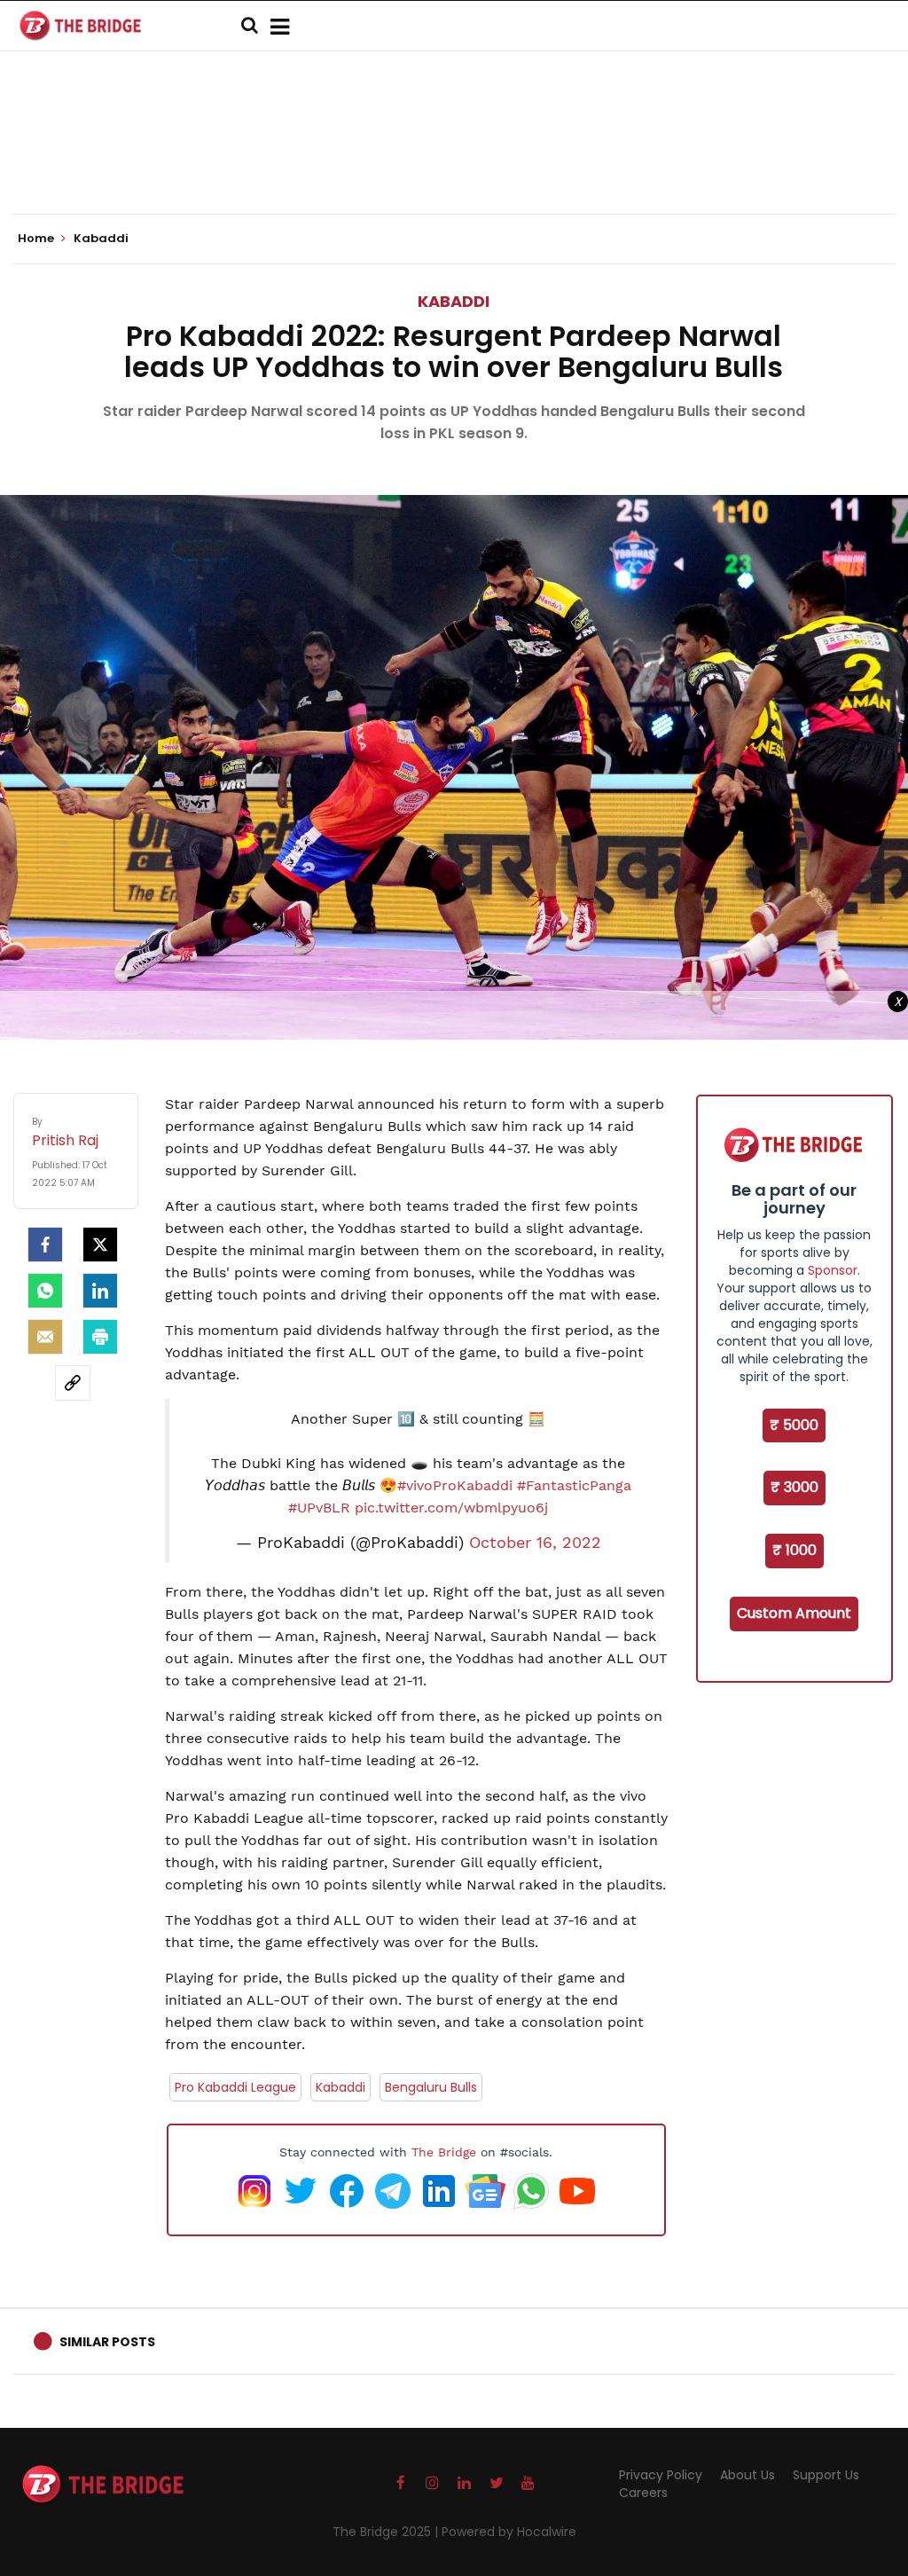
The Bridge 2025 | (387, 2532)
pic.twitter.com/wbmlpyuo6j (451, 1508)
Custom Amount (794, 1613)
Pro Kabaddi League (235, 2087)
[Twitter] (100, 1245)
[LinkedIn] (100, 1291)
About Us (748, 2475)
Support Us (826, 2475)
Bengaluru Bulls (431, 2087)
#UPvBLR (319, 1508)
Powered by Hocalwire (509, 2532)
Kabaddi (454, 301)
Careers (643, 2493)
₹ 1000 (794, 1550)
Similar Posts (107, 2342)
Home (37, 239)
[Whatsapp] (45, 1291)
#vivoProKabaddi (455, 1485)
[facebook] (45, 1245)
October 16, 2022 (535, 1543)
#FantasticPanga (574, 1485)
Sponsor (833, 1270)
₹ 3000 (794, 1487)
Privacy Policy (661, 2475)
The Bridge (444, 2152)
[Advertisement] (454, 160)
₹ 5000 (794, 1425)
